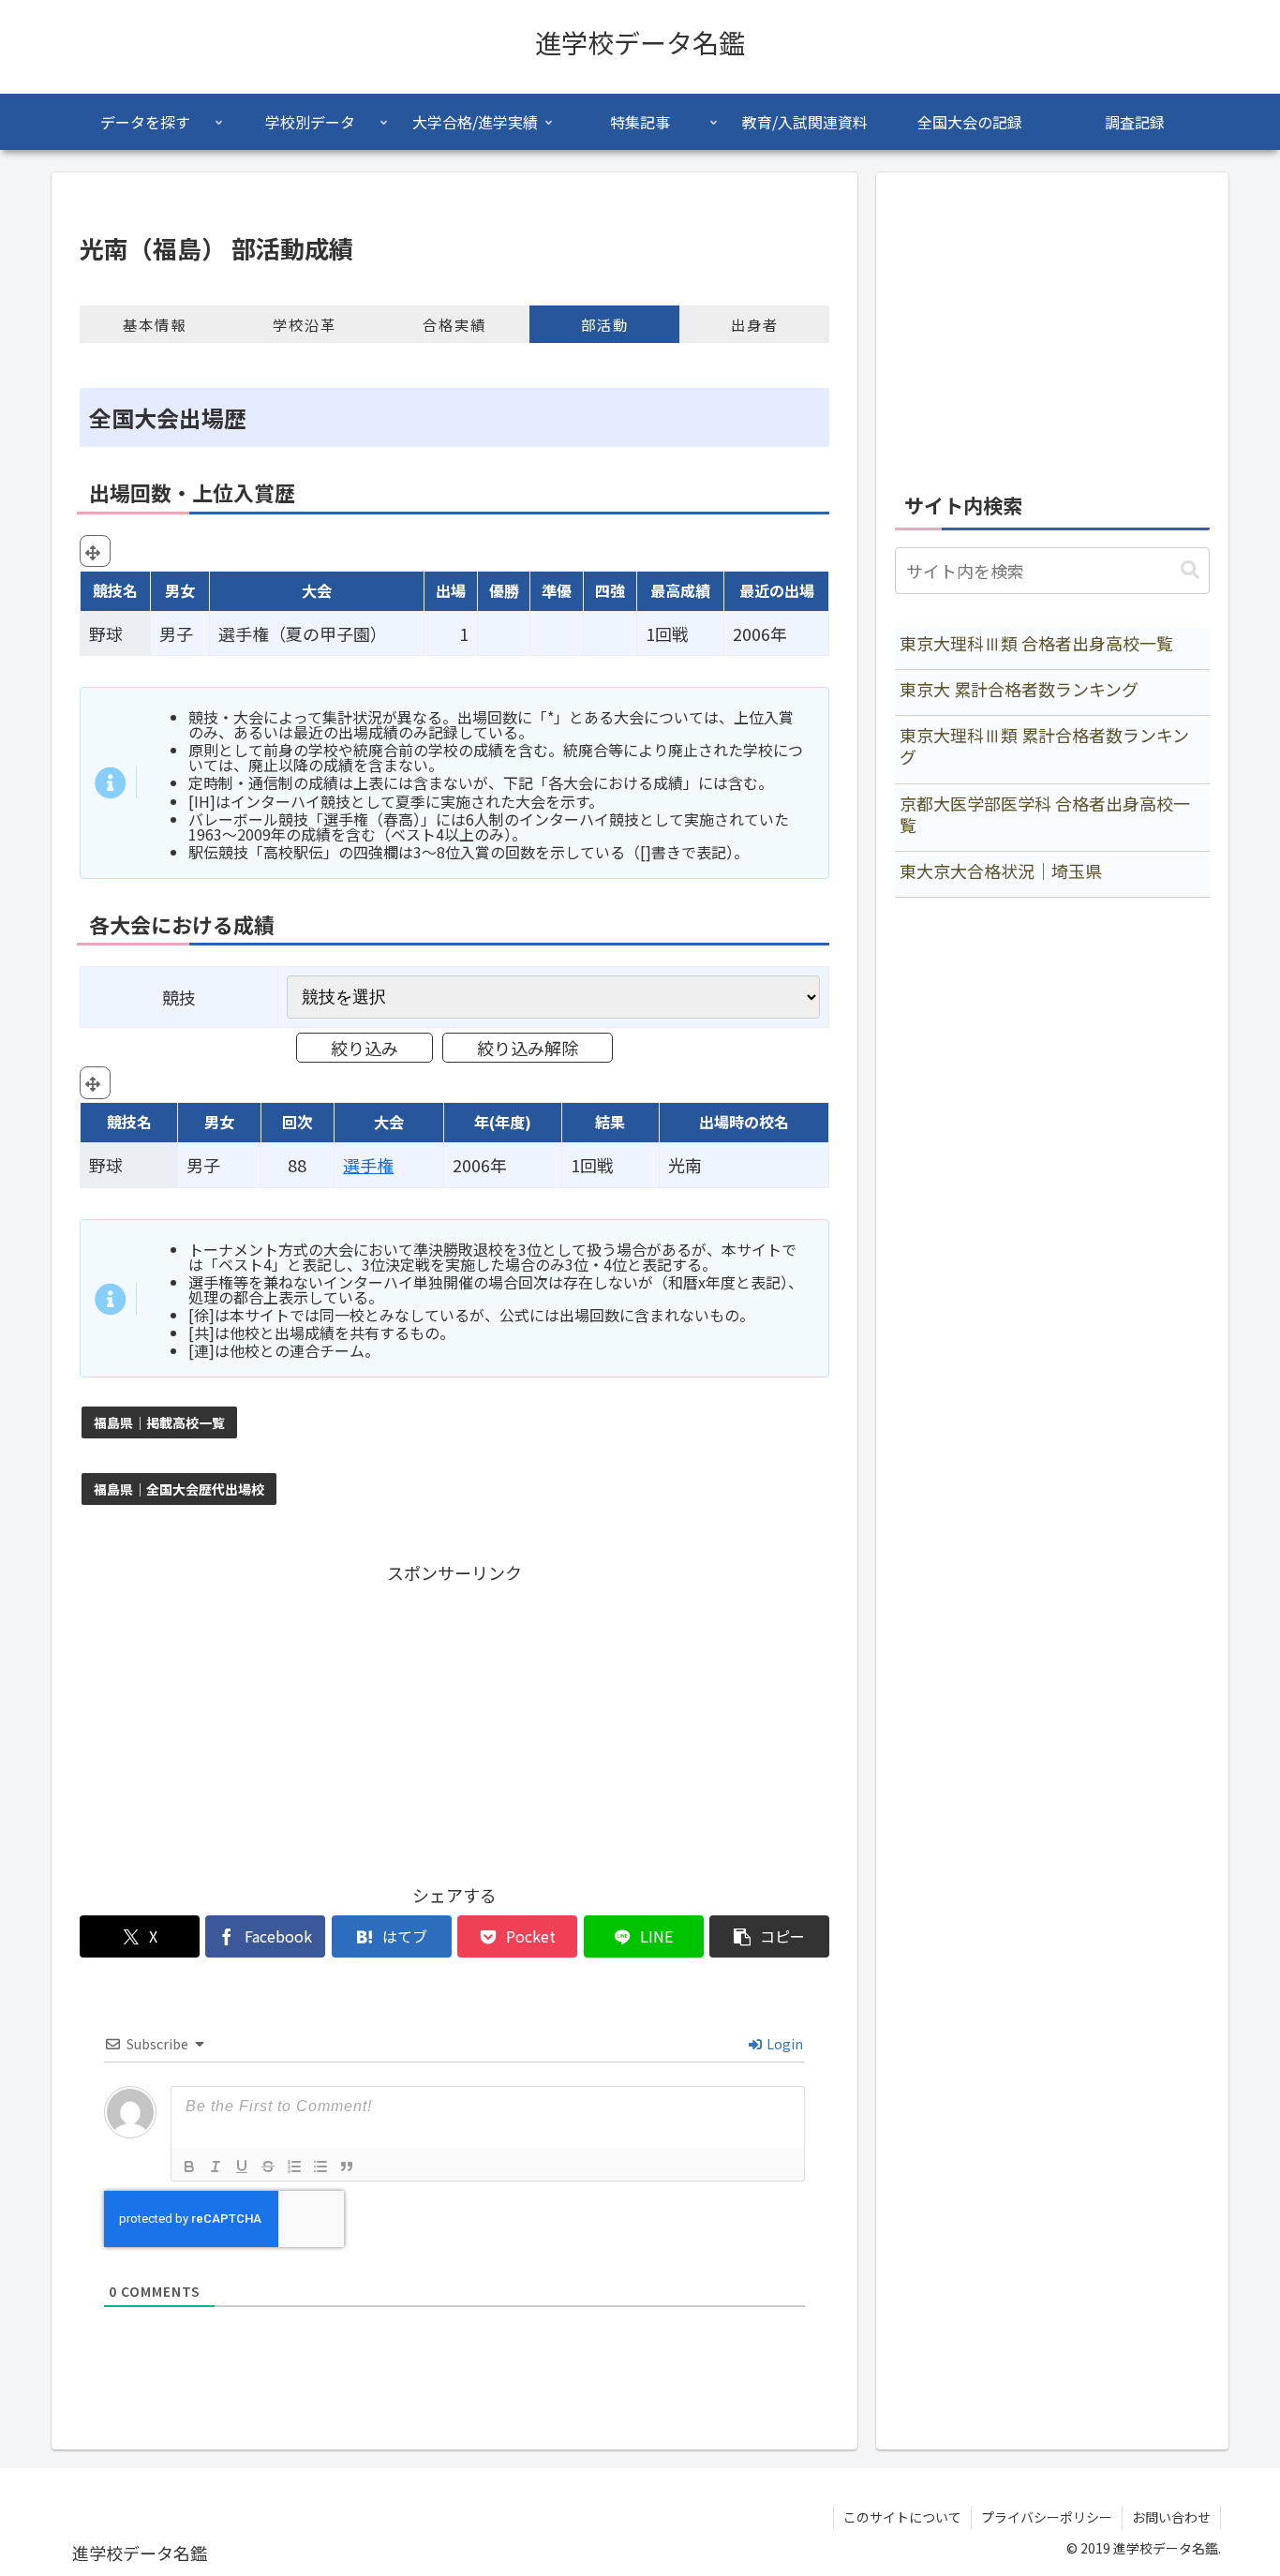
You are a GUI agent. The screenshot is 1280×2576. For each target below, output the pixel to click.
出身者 (755, 324)
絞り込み (365, 1048)
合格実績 (454, 324)
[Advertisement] (454, 1719)
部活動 (605, 324)
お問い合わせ (1171, 2517)
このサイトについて (902, 2517)
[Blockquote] (347, 2167)
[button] (769, 1936)
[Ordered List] (294, 2167)
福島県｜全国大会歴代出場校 (179, 1489)
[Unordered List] (320, 2167)
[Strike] (268, 2167)
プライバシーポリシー (1047, 2517)
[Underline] (242, 2167)
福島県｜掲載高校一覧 (159, 1422)
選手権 (368, 1165)
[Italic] (216, 2167)
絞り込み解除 (528, 1048)
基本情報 (155, 324)
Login (783, 2044)
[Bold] (189, 2167)
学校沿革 (305, 324)
